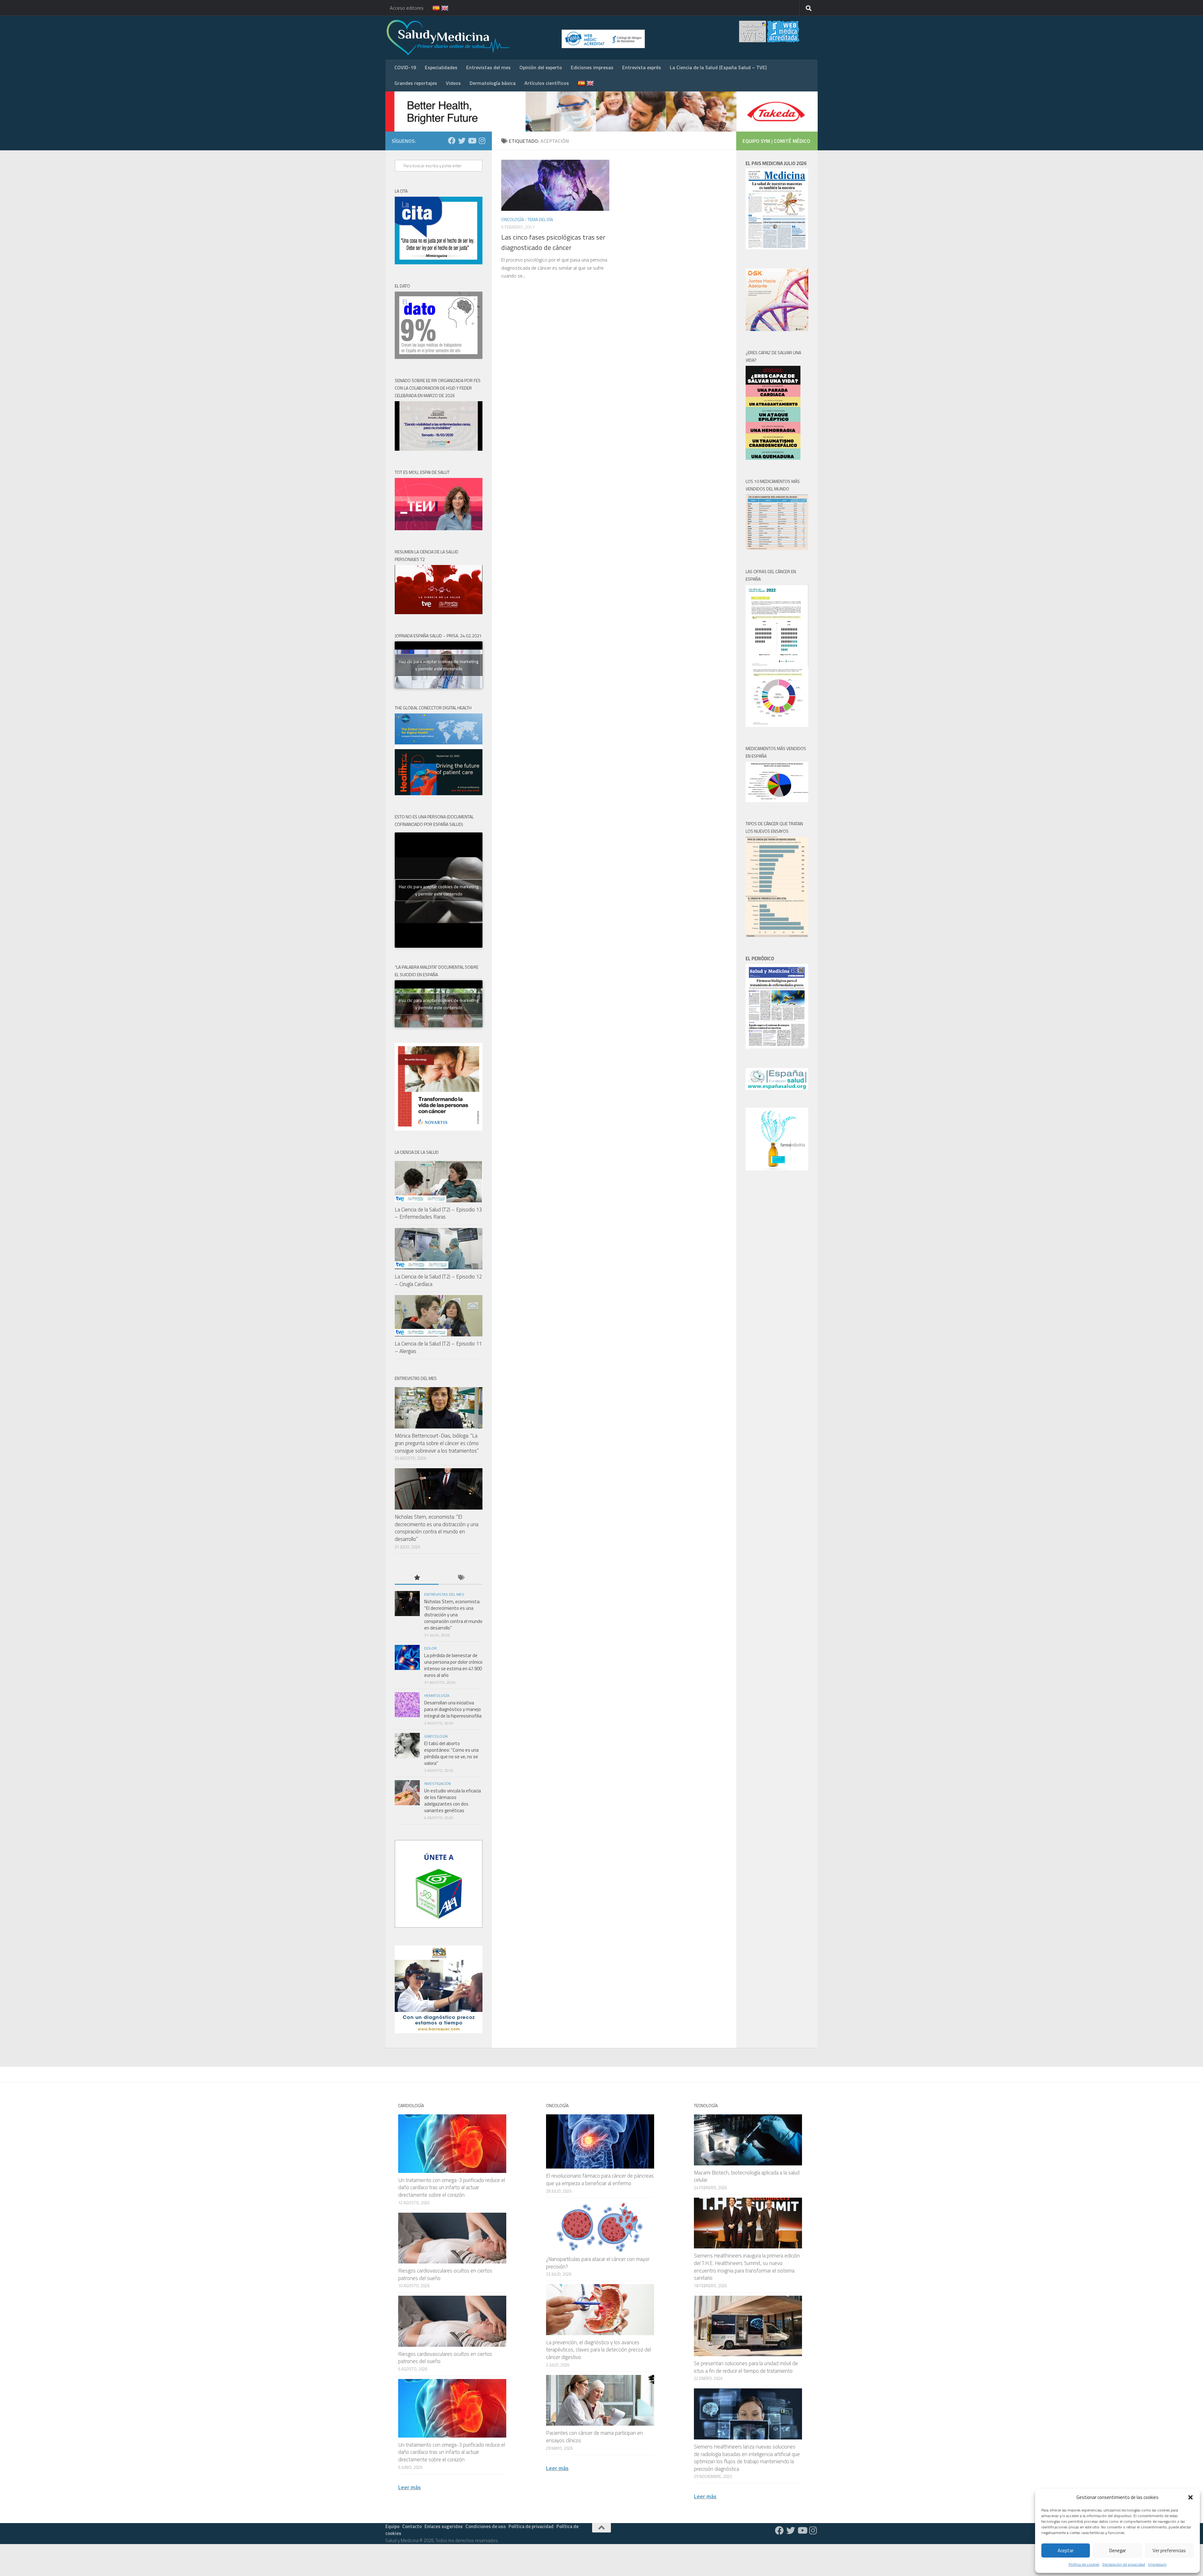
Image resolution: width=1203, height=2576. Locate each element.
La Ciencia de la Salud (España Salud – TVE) (718, 67)
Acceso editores (407, 8)
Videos (453, 83)
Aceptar (1066, 2550)
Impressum (1157, 2564)
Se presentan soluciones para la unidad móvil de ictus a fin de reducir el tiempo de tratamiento (746, 2367)
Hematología (437, 1695)
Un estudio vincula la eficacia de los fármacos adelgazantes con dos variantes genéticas (453, 1801)
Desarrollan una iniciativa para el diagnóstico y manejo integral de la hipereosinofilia (453, 1709)
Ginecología (436, 1736)
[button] (1190, 2497)
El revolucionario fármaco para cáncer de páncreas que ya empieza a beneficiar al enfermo (600, 2179)
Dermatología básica (493, 83)
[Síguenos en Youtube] (472, 141)
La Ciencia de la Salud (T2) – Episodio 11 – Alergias (438, 1347)
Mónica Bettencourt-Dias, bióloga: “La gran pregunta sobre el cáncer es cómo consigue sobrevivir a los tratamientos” (437, 1443)
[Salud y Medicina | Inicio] (521, 38)
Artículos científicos (547, 83)
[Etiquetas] (461, 1578)
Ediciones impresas (592, 67)
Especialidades (441, 67)
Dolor (430, 1648)
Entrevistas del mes (488, 67)
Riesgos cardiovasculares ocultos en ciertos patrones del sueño (445, 2274)
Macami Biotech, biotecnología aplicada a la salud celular (747, 2176)
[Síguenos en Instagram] (482, 141)
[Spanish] (432, 8)
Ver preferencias (1169, 2550)
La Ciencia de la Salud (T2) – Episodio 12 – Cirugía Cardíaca (438, 1280)
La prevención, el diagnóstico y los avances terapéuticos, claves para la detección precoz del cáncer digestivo (599, 2350)
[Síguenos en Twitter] (462, 141)
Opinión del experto (541, 67)
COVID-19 (405, 67)
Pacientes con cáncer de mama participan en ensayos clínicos (594, 2437)
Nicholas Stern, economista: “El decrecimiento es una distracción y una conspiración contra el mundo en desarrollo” (437, 1528)
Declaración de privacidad (1124, 2564)
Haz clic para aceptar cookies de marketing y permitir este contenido (439, 665)
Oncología (513, 219)
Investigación (437, 1783)
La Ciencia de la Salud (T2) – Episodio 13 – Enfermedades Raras (438, 1213)
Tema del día (540, 219)
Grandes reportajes (416, 83)
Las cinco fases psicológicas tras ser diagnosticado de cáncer (553, 242)
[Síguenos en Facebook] (452, 141)
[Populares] (417, 1578)
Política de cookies (1084, 2564)
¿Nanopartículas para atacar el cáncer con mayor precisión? (598, 2263)
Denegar (1118, 2550)
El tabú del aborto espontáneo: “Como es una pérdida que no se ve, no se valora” (451, 1753)
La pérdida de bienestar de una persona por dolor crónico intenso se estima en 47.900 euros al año (453, 1665)
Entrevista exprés (642, 67)
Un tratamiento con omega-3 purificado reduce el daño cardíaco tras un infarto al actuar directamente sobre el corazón (452, 2187)
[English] (441, 8)
